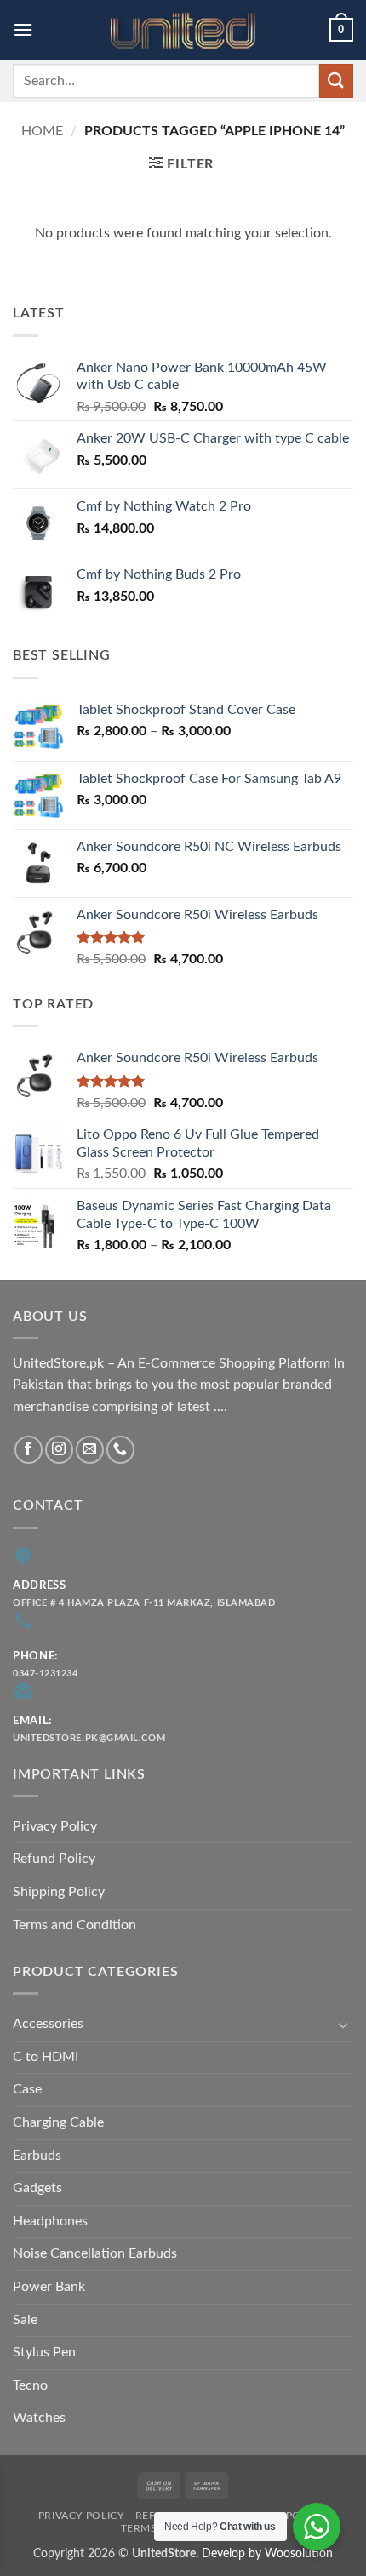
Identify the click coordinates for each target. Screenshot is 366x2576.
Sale (25, 2320)
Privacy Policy (55, 1826)
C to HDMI (46, 2057)
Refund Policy (54, 1859)
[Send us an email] (90, 1450)
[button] (23, 29)
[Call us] (120, 1450)
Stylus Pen (44, 2352)
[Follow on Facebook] (29, 1450)
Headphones (50, 2221)
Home (42, 131)
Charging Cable (58, 2122)
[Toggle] (343, 2025)
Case (27, 2089)
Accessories (48, 2024)
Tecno (30, 2385)
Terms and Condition (74, 1925)
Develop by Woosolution (267, 2553)
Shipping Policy (59, 1892)
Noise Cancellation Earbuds (95, 2253)
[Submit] (336, 80)
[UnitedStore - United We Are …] (183, 30)
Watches (39, 2418)
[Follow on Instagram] (59, 1450)
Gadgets (37, 2188)
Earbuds (37, 2156)
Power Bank (49, 2287)
